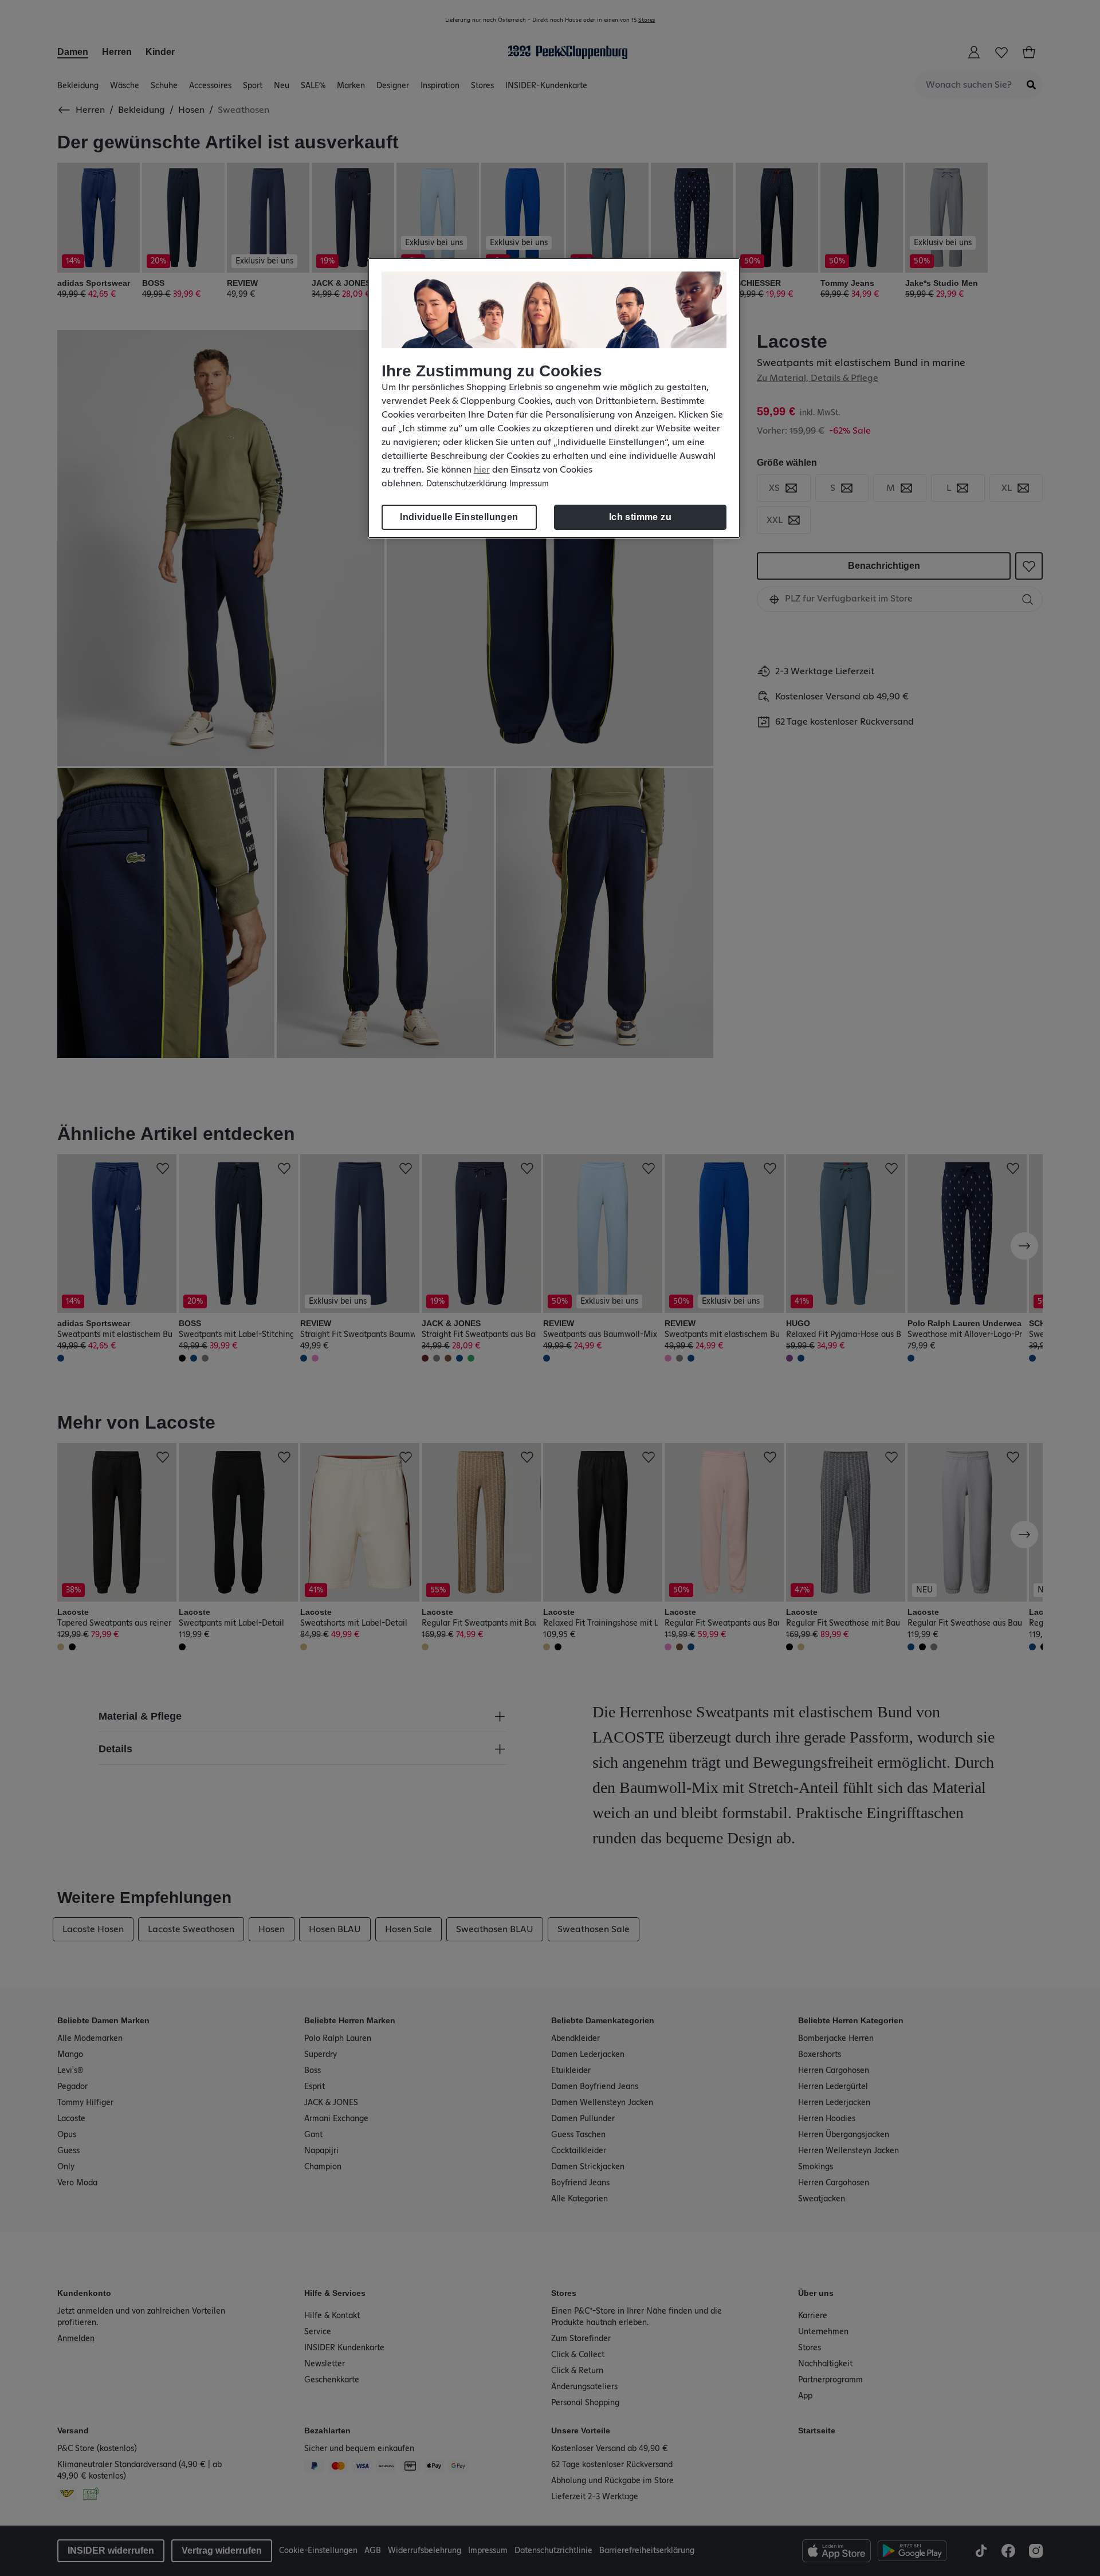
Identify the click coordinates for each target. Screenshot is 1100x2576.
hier (482, 470)
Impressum (529, 484)
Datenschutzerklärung (466, 484)
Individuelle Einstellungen (459, 517)
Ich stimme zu (640, 517)
